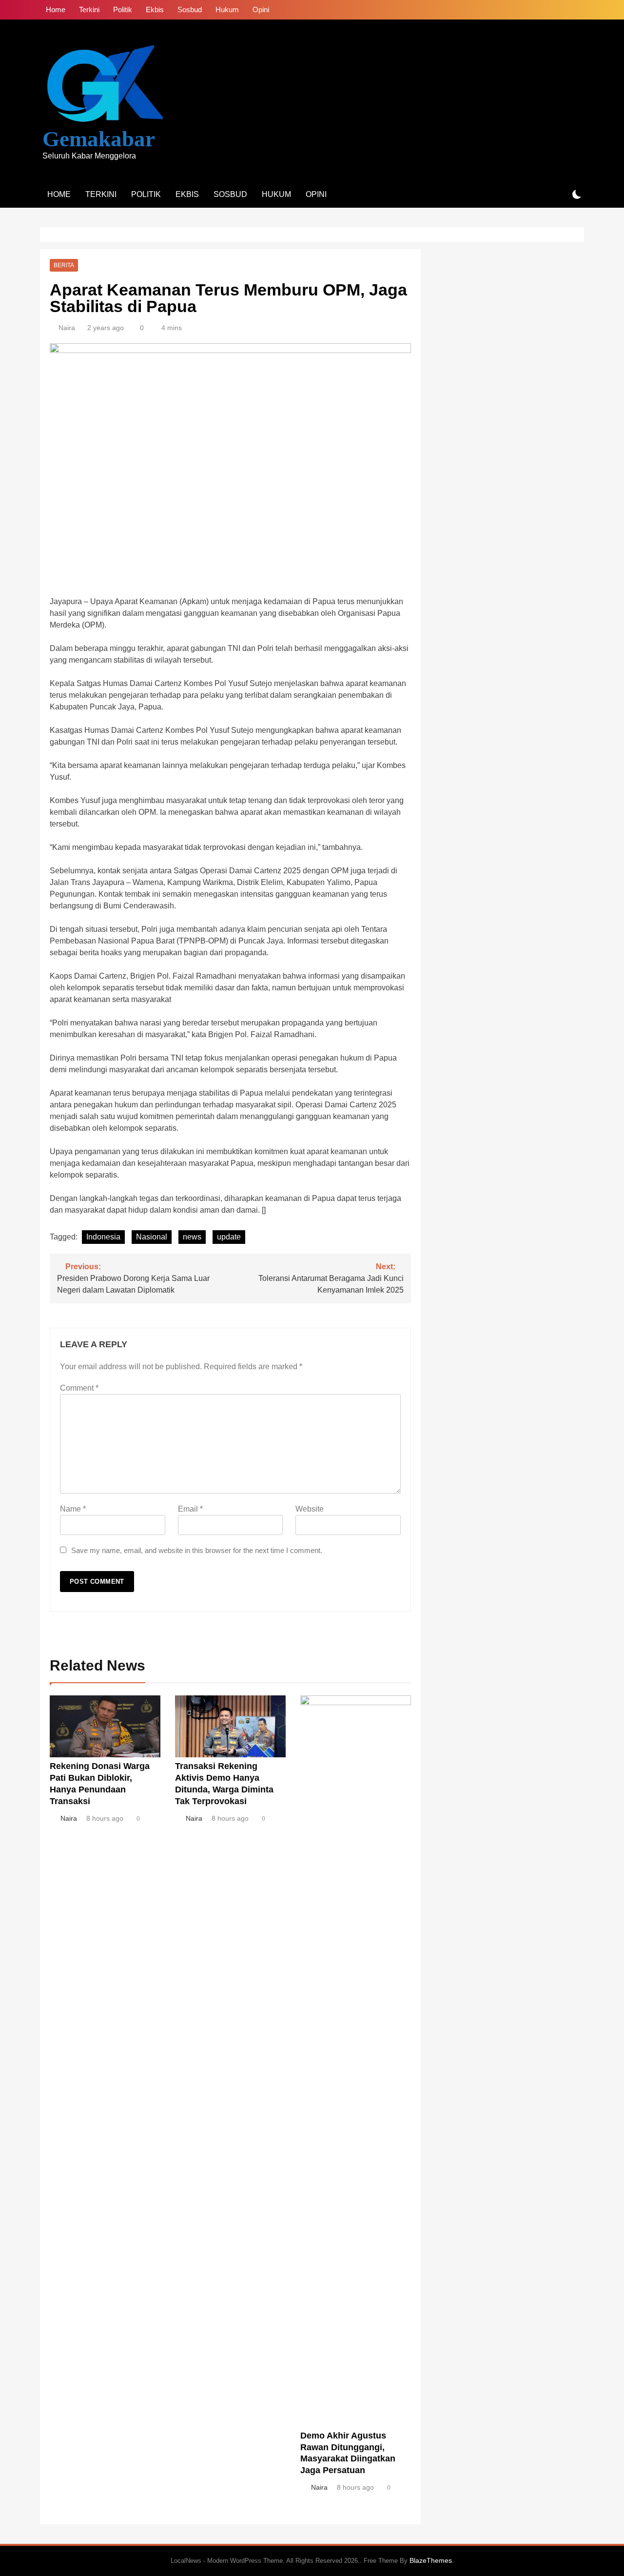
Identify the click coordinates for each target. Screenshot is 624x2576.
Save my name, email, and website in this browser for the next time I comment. (197, 1550)
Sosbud (190, 10)
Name (73, 1509)
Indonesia (103, 1237)
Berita (64, 265)
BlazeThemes (431, 2560)
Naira (67, 328)
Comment (79, 1388)
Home (56, 10)
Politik (123, 10)
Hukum (227, 10)
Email (190, 1509)
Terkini (89, 10)
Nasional (152, 1237)
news (192, 1237)
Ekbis (155, 10)
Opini (261, 10)
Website (310, 1509)
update (229, 1237)
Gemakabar (99, 139)
